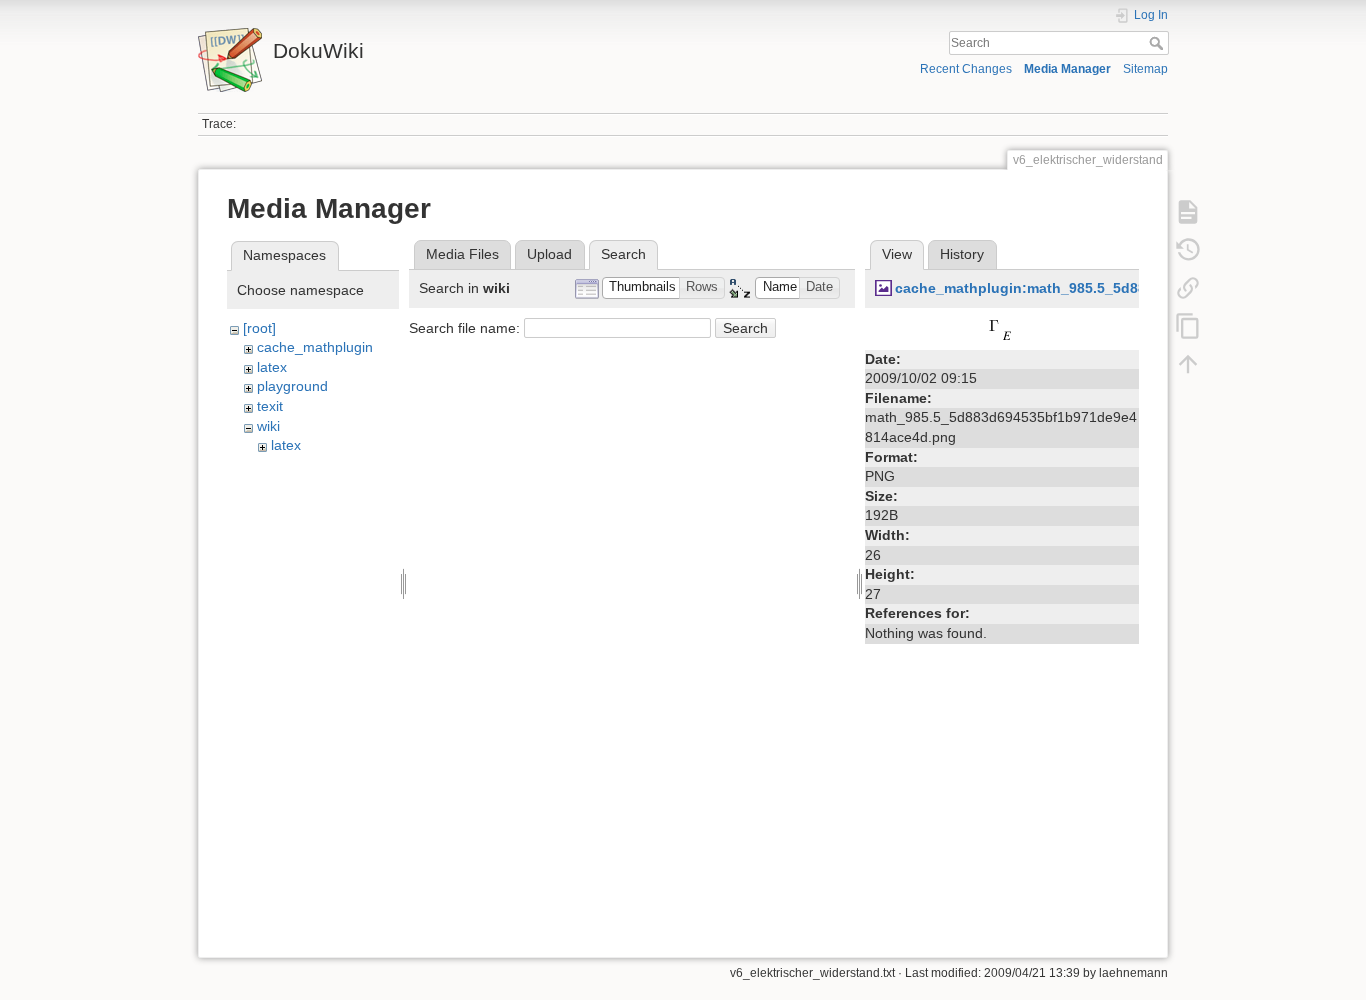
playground (292, 386)
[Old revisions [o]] (1188, 250)
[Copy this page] (1188, 326)
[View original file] (1002, 330)
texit (270, 406)
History (962, 254)
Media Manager (1067, 69)
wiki (268, 426)
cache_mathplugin (315, 347)
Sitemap (1145, 69)
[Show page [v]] (1188, 212)
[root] (259, 328)
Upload (549, 254)
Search (1158, 43)
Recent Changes (966, 69)
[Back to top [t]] (1188, 364)
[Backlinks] (1188, 288)
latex (272, 367)
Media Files (462, 254)
